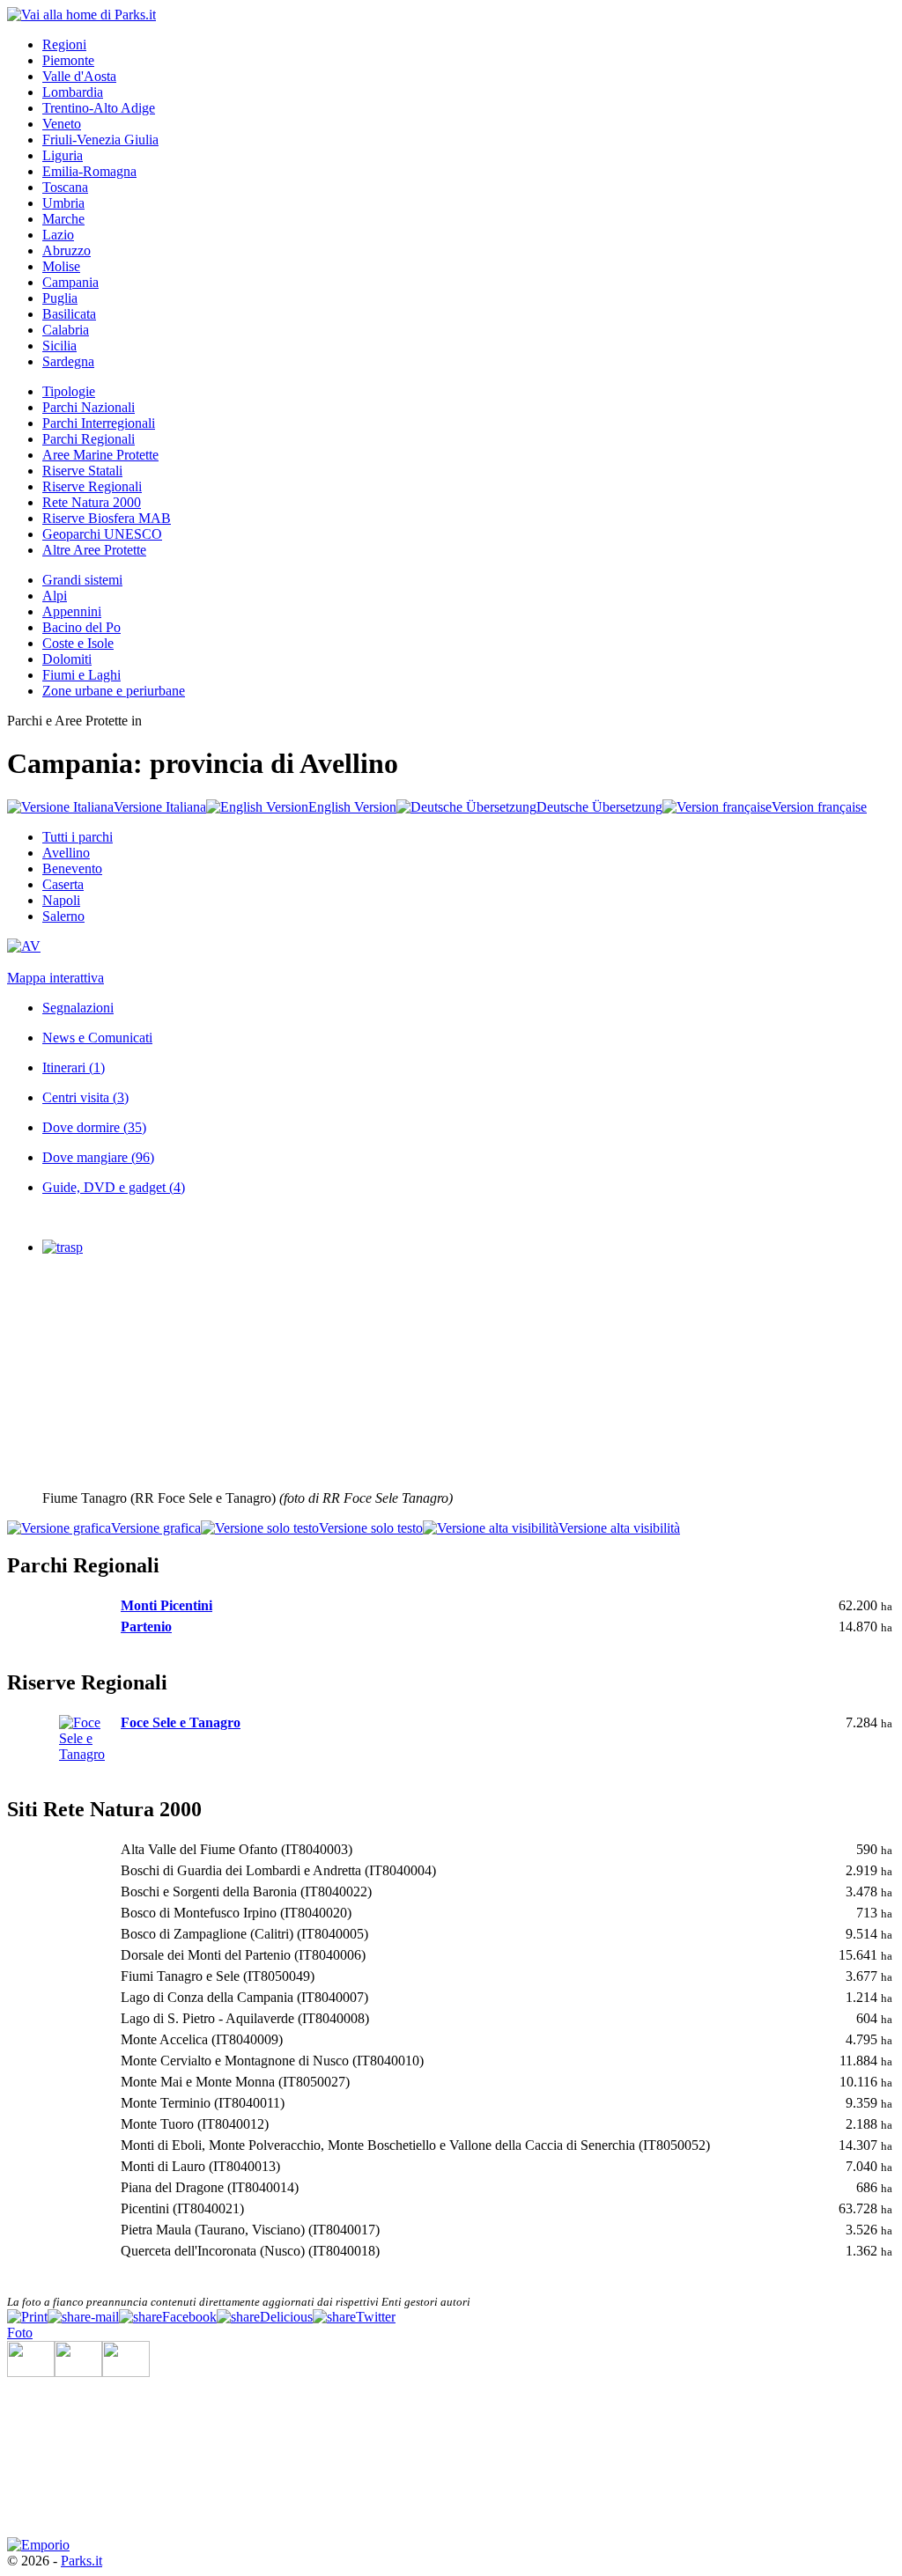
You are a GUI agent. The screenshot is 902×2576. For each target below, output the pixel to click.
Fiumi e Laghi (81, 675)
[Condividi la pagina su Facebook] (168, 2317)
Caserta (63, 884)
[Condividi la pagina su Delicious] (265, 2317)
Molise (61, 266)
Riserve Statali (82, 471)
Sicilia (59, 346)
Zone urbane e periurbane (114, 691)
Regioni (64, 44)
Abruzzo (67, 250)
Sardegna (68, 361)
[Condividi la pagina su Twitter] (354, 2317)
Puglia (60, 298)
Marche (63, 219)
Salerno (63, 916)
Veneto (62, 124)
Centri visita (85, 1097)
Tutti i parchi (78, 837)
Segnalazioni (78, 1008)
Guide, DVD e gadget (114, 1187)
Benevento (72, 868)
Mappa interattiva (55, 978)
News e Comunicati (97, 1038)
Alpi (55, 596)
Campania (70, 282)
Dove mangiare (98, 1157)
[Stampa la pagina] (27, 2317)
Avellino (66, 853)
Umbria (63, 203)
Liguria (63, 155)
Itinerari (74, 1067)
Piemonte (68, 60)
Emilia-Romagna (89, 171)
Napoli (61, 900)
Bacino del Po (81, 627)
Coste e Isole (78, 643)
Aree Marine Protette (100, 455)
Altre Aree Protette (94, 550)
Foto (20, 2333)
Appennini (72, 611)
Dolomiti (67, 659)
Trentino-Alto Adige (99, 108)
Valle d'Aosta (79, 76)
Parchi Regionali (89, 439)
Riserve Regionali (92, 486)
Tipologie (69, 391)
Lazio (58, 235)
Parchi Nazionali (89, 407)
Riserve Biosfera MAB (107, 518)
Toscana (65, 187)
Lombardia (73, 92)
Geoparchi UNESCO (102, 534)
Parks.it (81, 2561)
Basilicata (69, 314)
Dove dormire (94, 1127)
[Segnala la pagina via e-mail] (83, 2317)
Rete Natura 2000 (92, 502)
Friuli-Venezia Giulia (100, 140)
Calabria (66, 330)
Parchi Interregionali (99, 423)
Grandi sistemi (82, 580)
